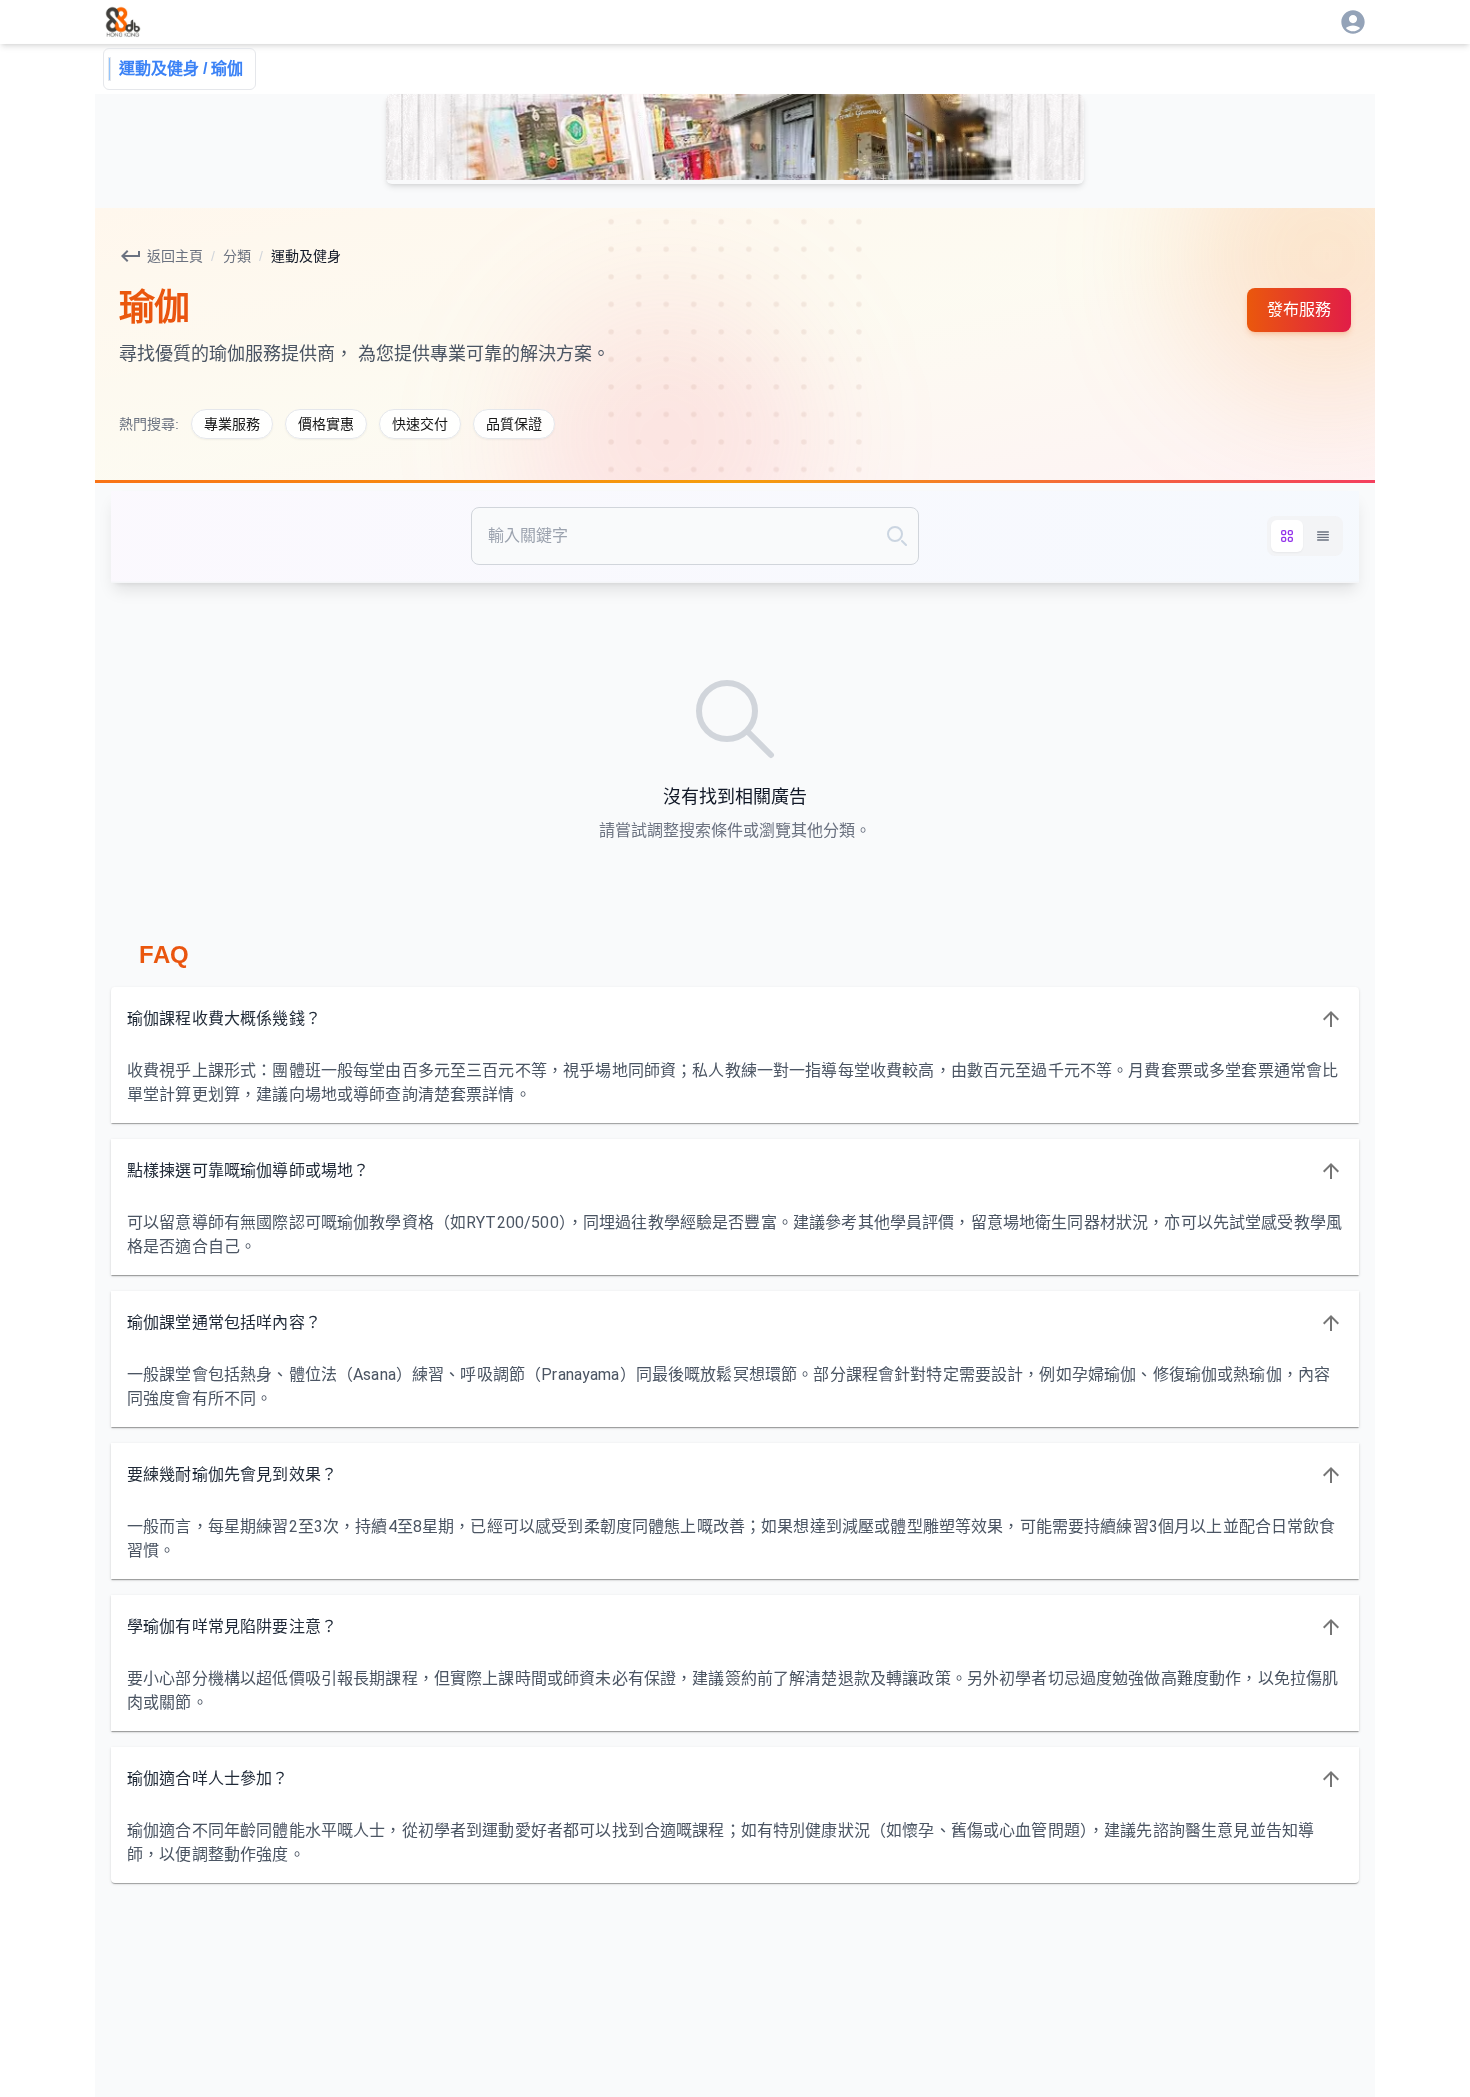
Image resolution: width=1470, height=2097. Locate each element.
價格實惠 (326, 424)
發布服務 (1299, 309)
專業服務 (232, 424)
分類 (237, 256)
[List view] (1323, 536)
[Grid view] (1287, 536)
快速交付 (420, 424)
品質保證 (514, 424)
